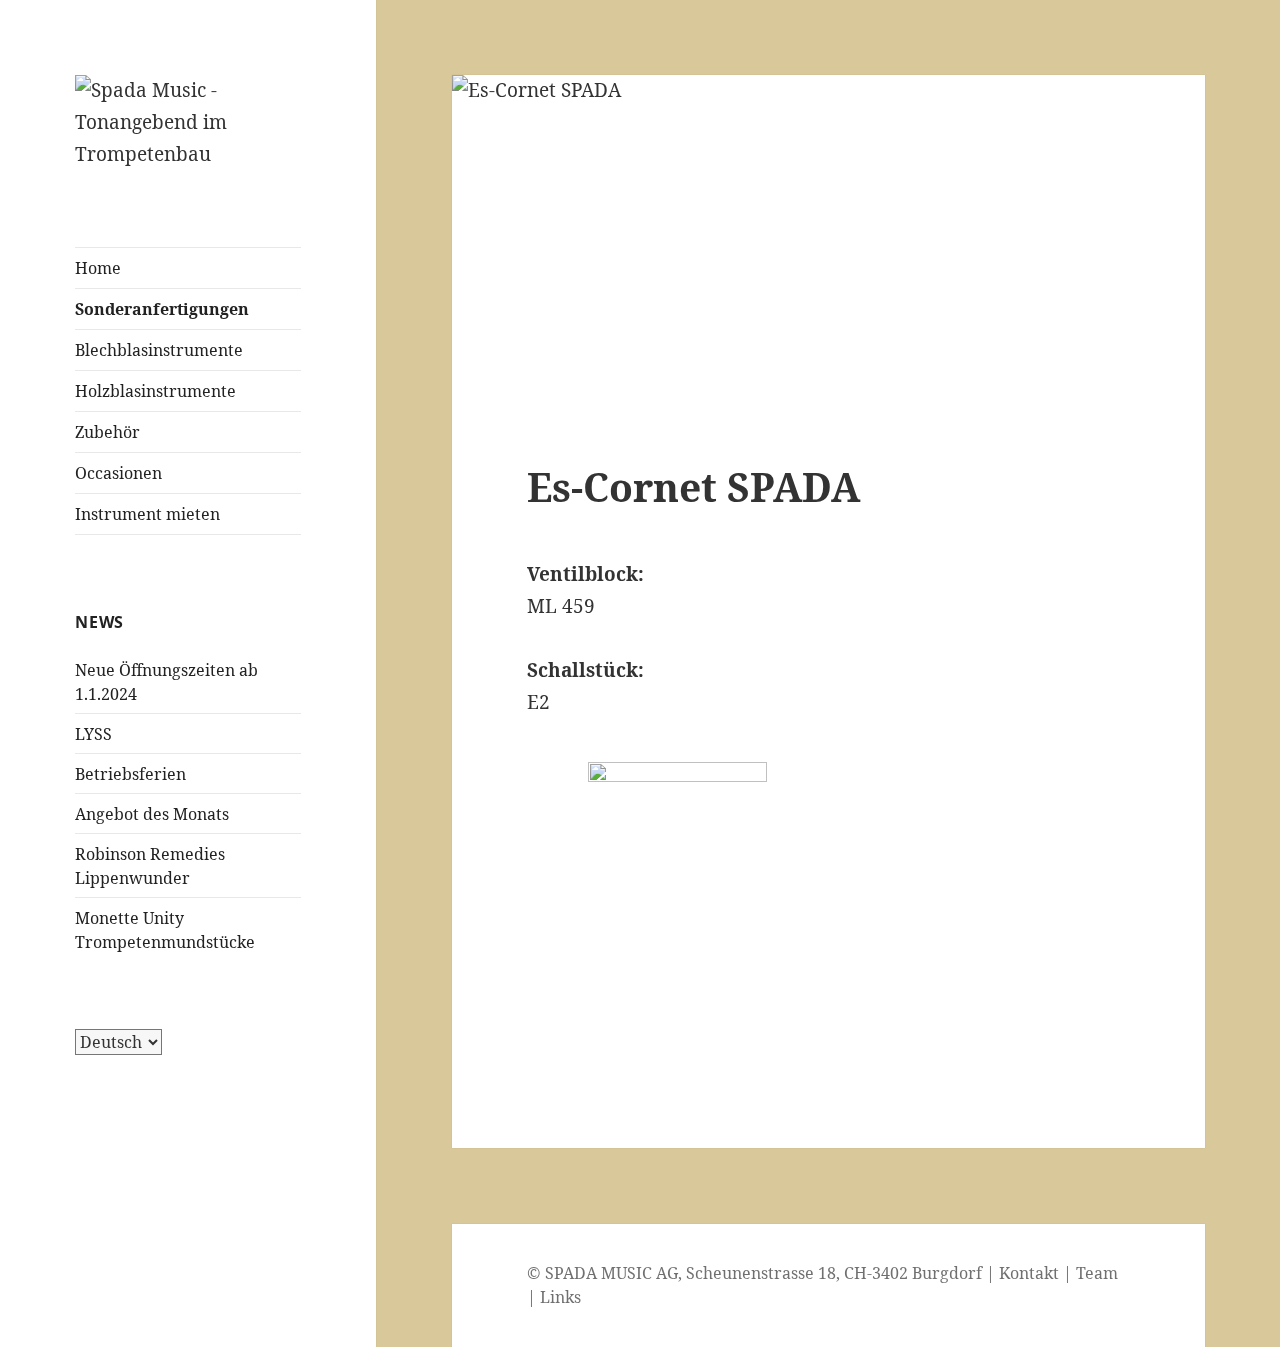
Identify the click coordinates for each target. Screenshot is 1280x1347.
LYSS (93, 734)
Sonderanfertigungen (162, 309)
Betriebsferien (130, 774)
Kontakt (1029, 1273)
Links (560, 1297)
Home (98, 268)
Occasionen (118, 473)
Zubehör (107, 432)
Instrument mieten (147, 514)
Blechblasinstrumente (159, 350)
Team (1097, 1273)
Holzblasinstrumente (155, 391)
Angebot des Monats (152, 814)
